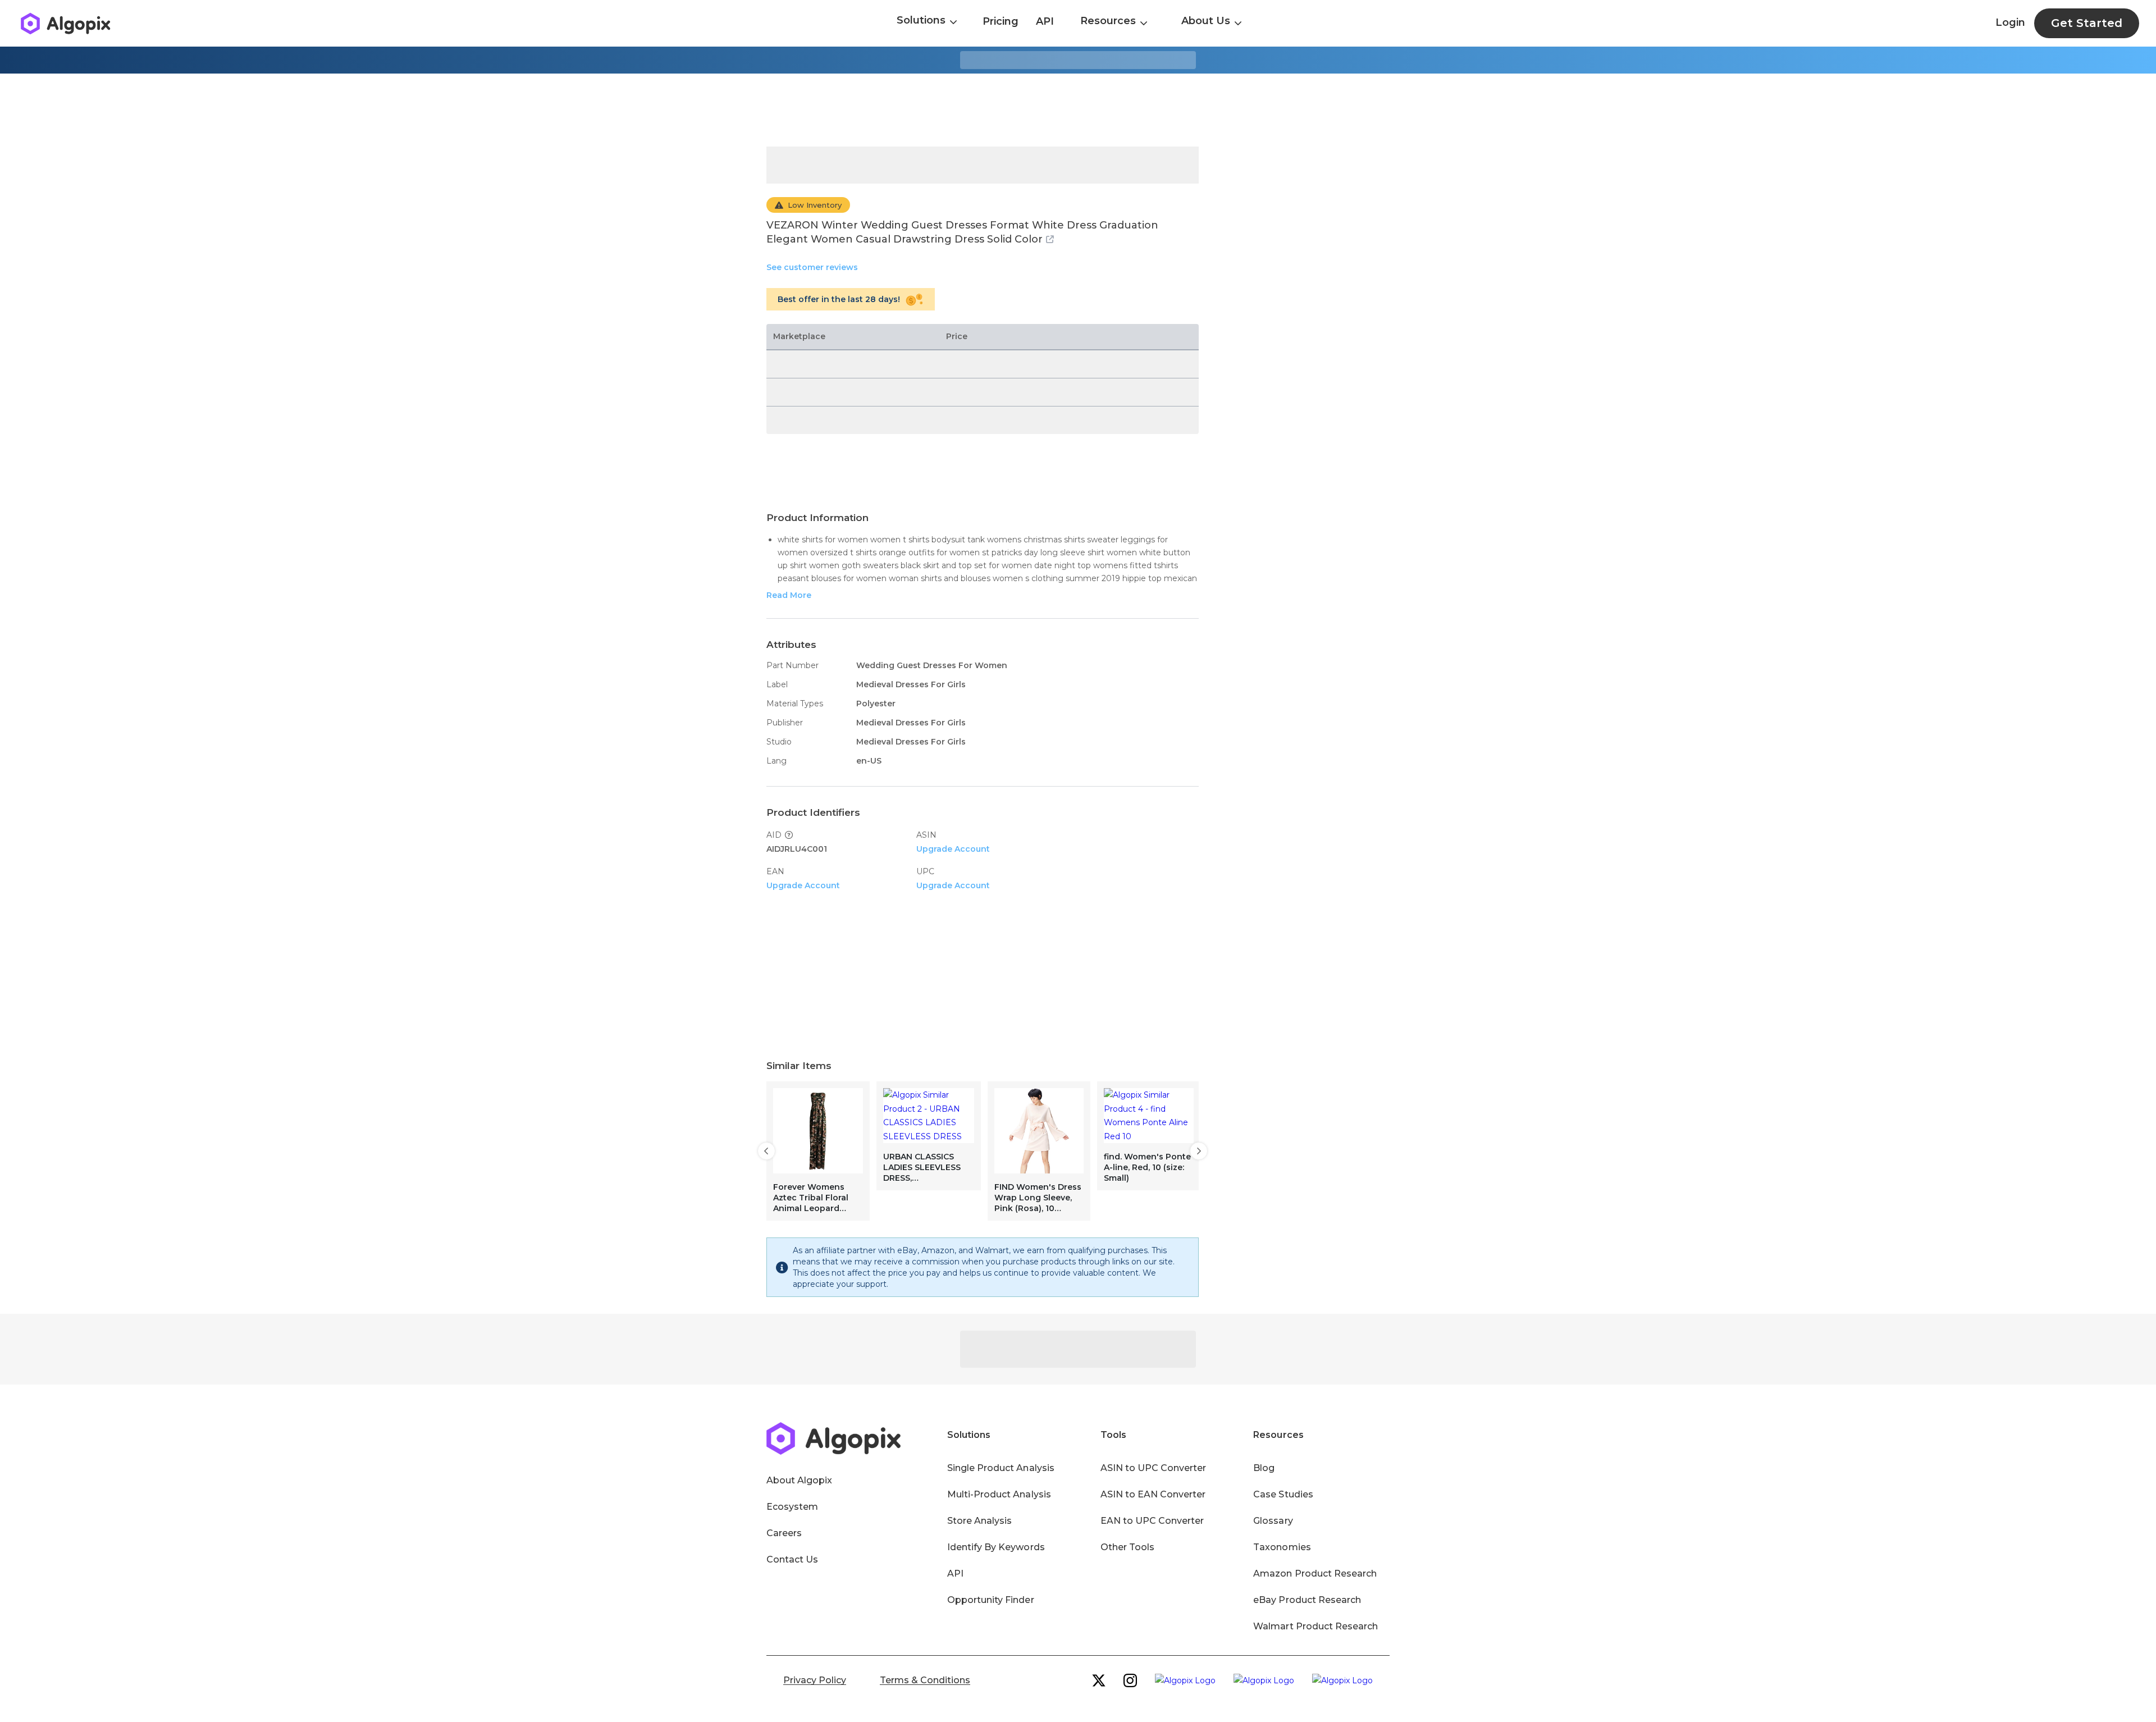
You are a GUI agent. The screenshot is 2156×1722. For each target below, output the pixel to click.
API (1045, 21)
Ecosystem (792, 1507)
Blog (1264, 1468)
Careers (784, 1533)
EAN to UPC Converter (1152, 1521)
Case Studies (1283, 1494)
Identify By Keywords (996, 1547)
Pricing (1001, 21)
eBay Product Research (1307, 1600)
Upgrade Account (953, 849)
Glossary (1273, 1521)
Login (2010, 22)
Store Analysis (979, 1521)
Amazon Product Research (1315, 1573)
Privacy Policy (815, 1680)
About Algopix (799, 1480)
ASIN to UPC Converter (1154, 1468)
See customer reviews (812, 267)
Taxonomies (1282, 1547)
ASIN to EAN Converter (1153, 1494)
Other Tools (1127, 1547)
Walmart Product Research (1315, 1626)
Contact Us (792, 1559)
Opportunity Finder (991, 1600)
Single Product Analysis (1001, 1468)
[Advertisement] (1078, 110)
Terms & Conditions (925, 1680)
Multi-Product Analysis (999, 1494)
